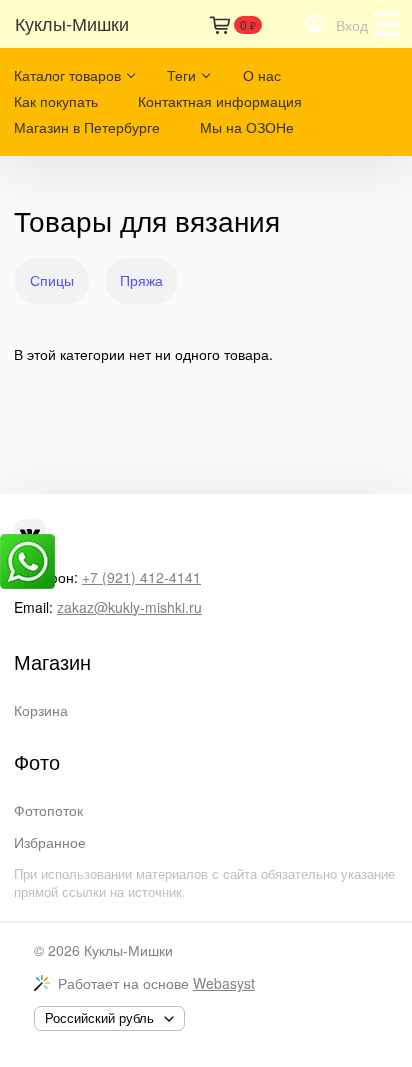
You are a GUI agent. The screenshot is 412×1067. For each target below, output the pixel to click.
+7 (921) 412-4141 (141, 577)
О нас (262, 75)
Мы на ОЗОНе (247, 127)
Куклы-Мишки (128, 950)
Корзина (41, 710)
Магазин (52, 662)
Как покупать (56, 101)
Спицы (52, 280)
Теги (181, 75)
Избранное (50, 842)
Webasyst (224, 983)
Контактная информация (220, 101)
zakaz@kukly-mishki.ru (129, 607)
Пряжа (141, 280)
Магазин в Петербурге (87, 127)
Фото (37, 762)
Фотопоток (48, 810)
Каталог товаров (67, 75)
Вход (352, 25)
